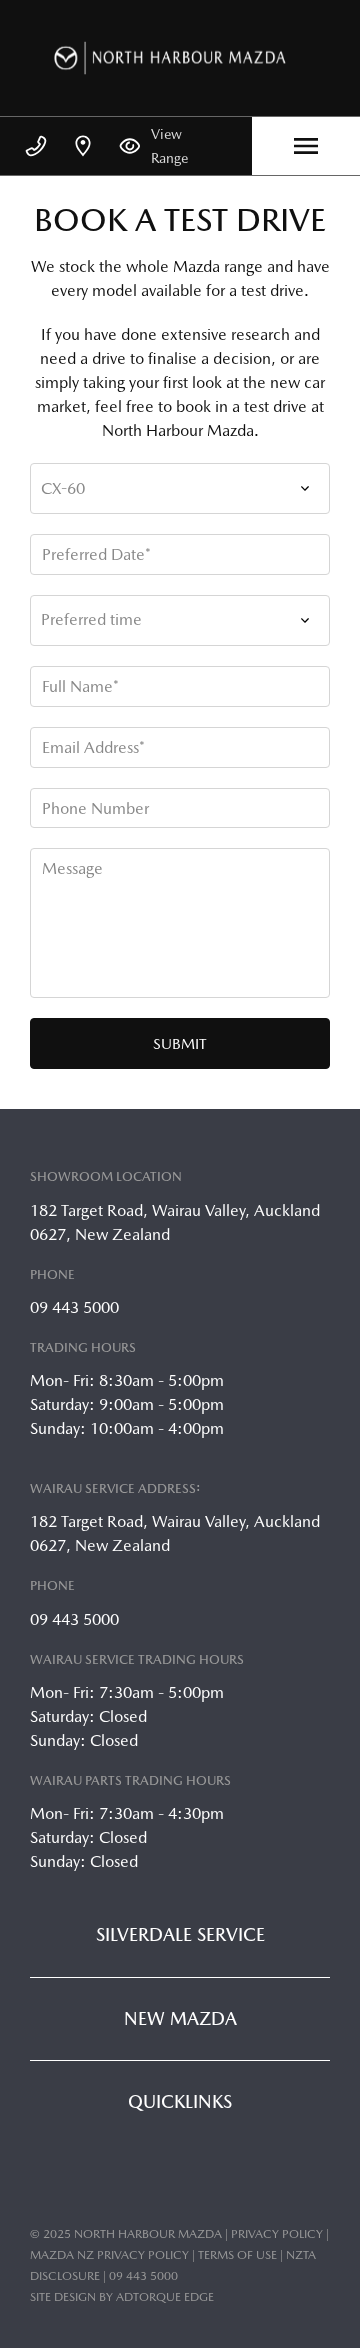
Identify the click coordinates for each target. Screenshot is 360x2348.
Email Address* (93, 747)
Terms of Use (237, 2255)
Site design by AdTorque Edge (122, 2297)
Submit (180, 1043)
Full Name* (80, 686)
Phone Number (95, 808)
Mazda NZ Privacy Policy (109, 2255)
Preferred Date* (96, 554)
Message (72, 868)
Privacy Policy (277, 2234)
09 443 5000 (74, 1307)
